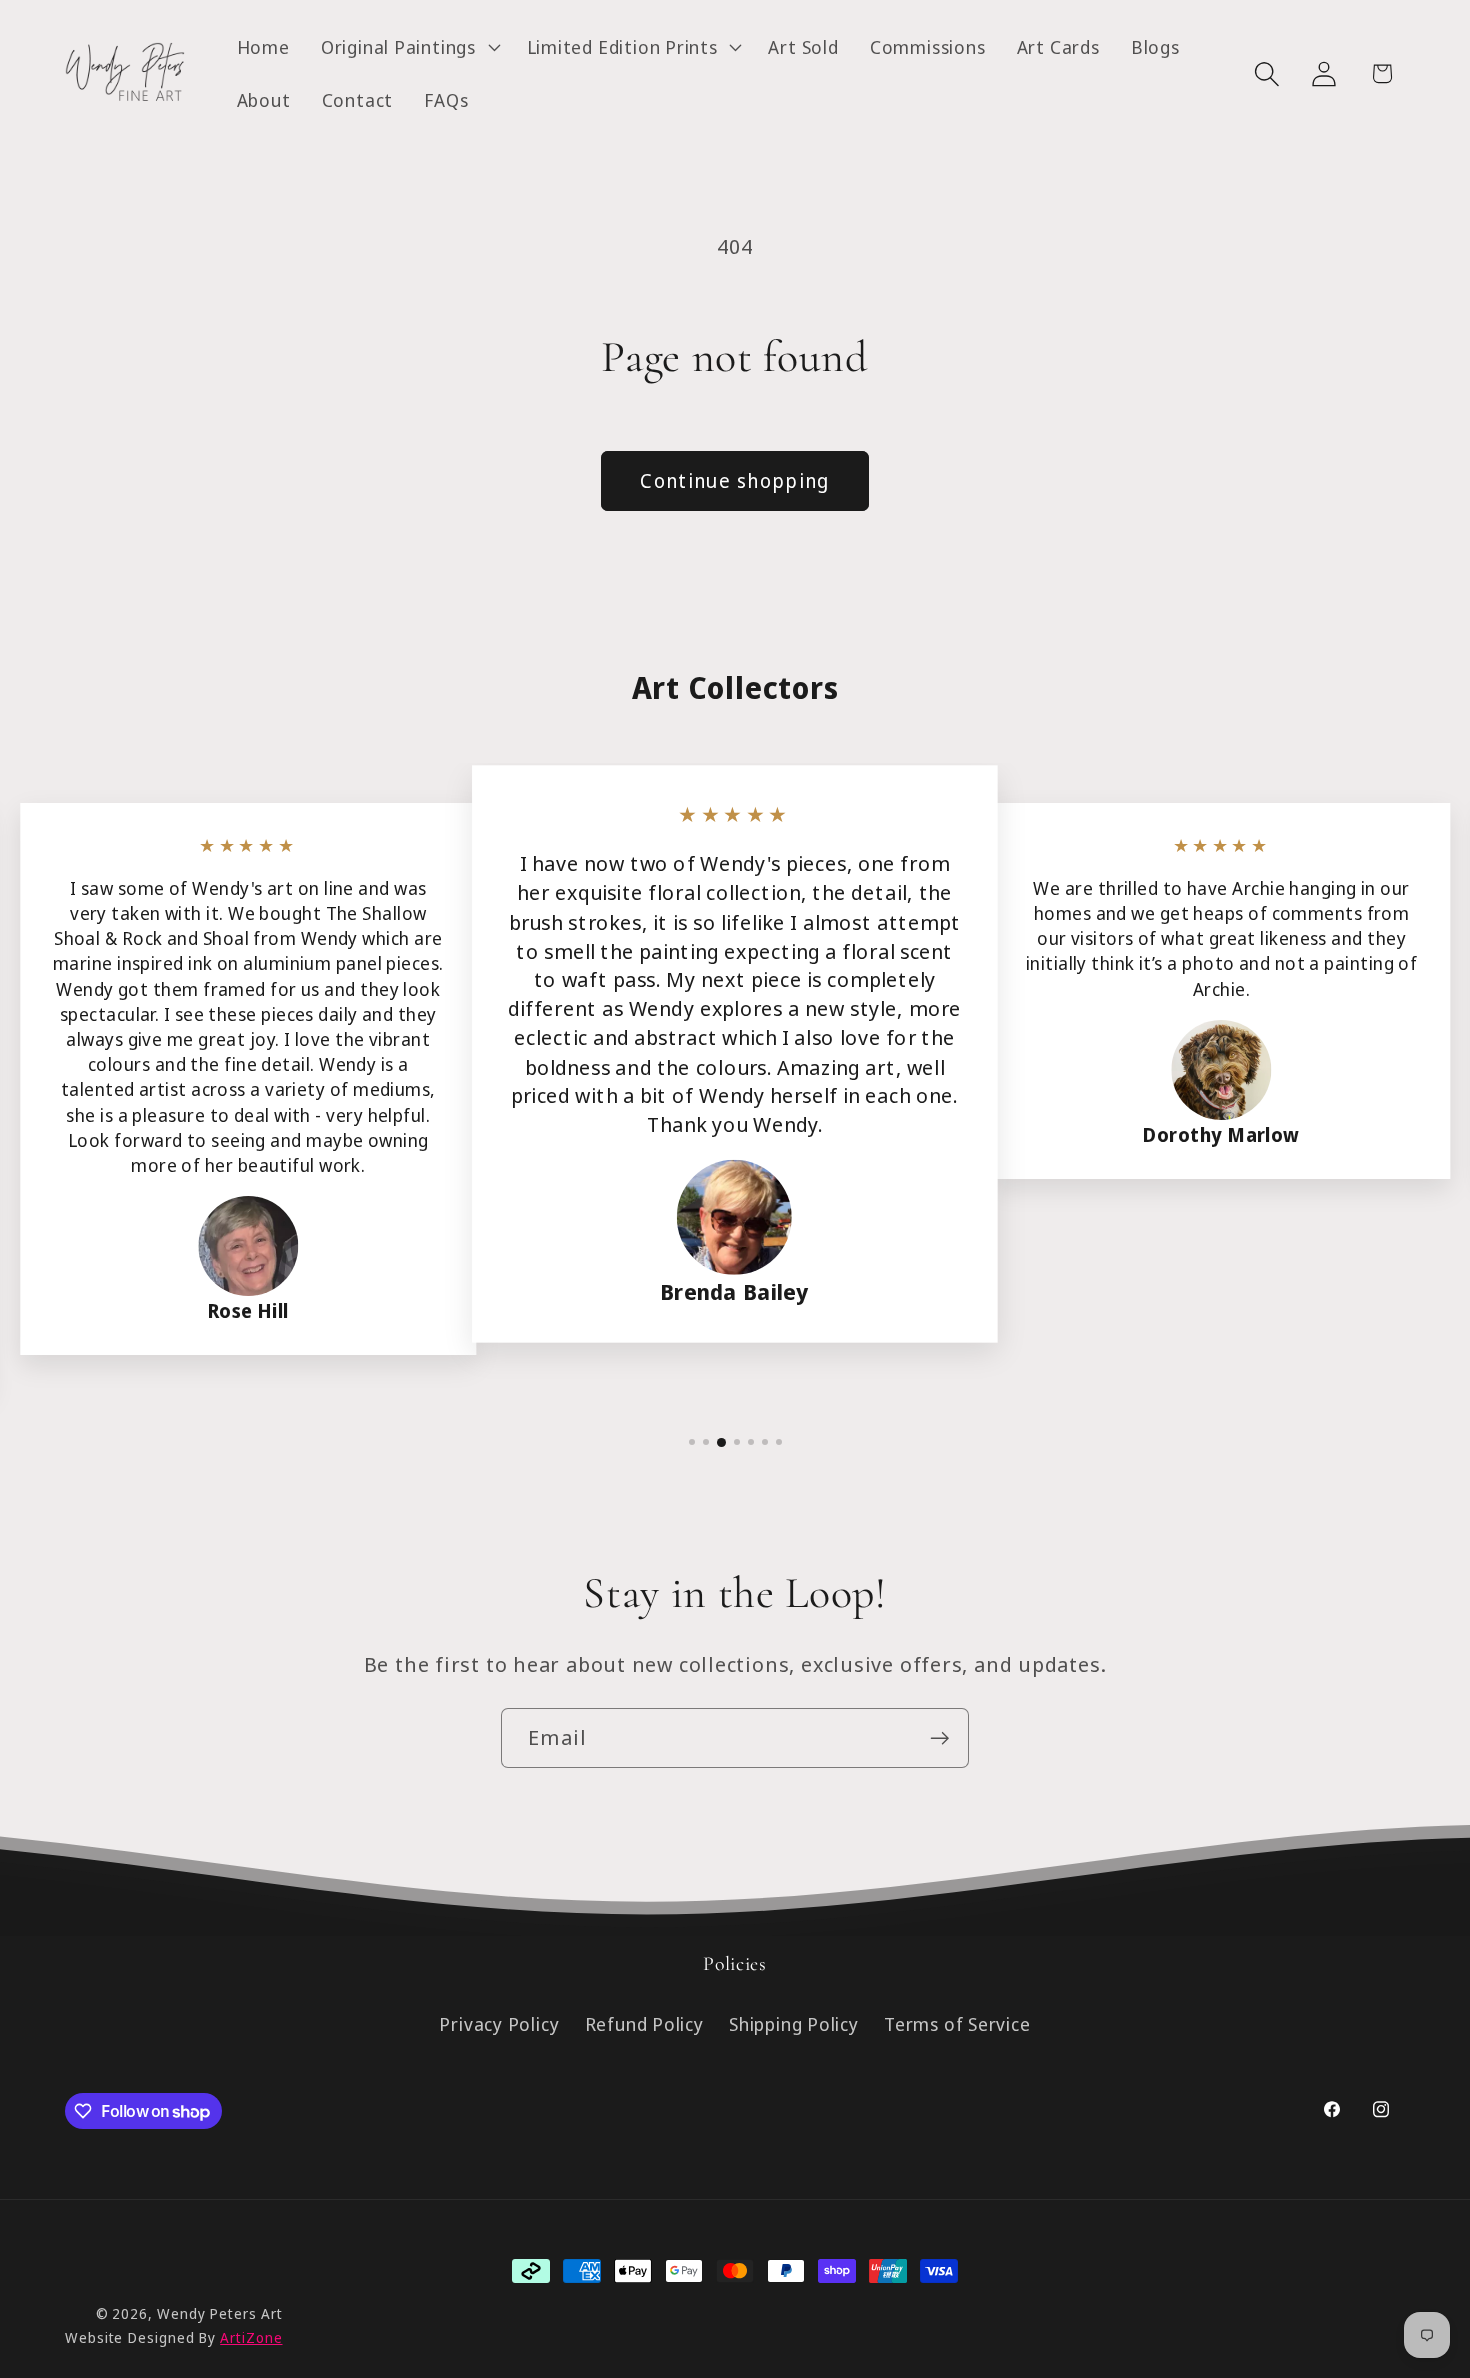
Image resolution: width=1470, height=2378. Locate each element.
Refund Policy (644, 2025)
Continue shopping (734, 480)
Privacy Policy (499, 2025)
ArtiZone (251, 2337)
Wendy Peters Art (220, 2313)
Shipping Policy (794, 2025)
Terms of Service (957, 2025)
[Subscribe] (939, 1738)
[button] (408, 47)
